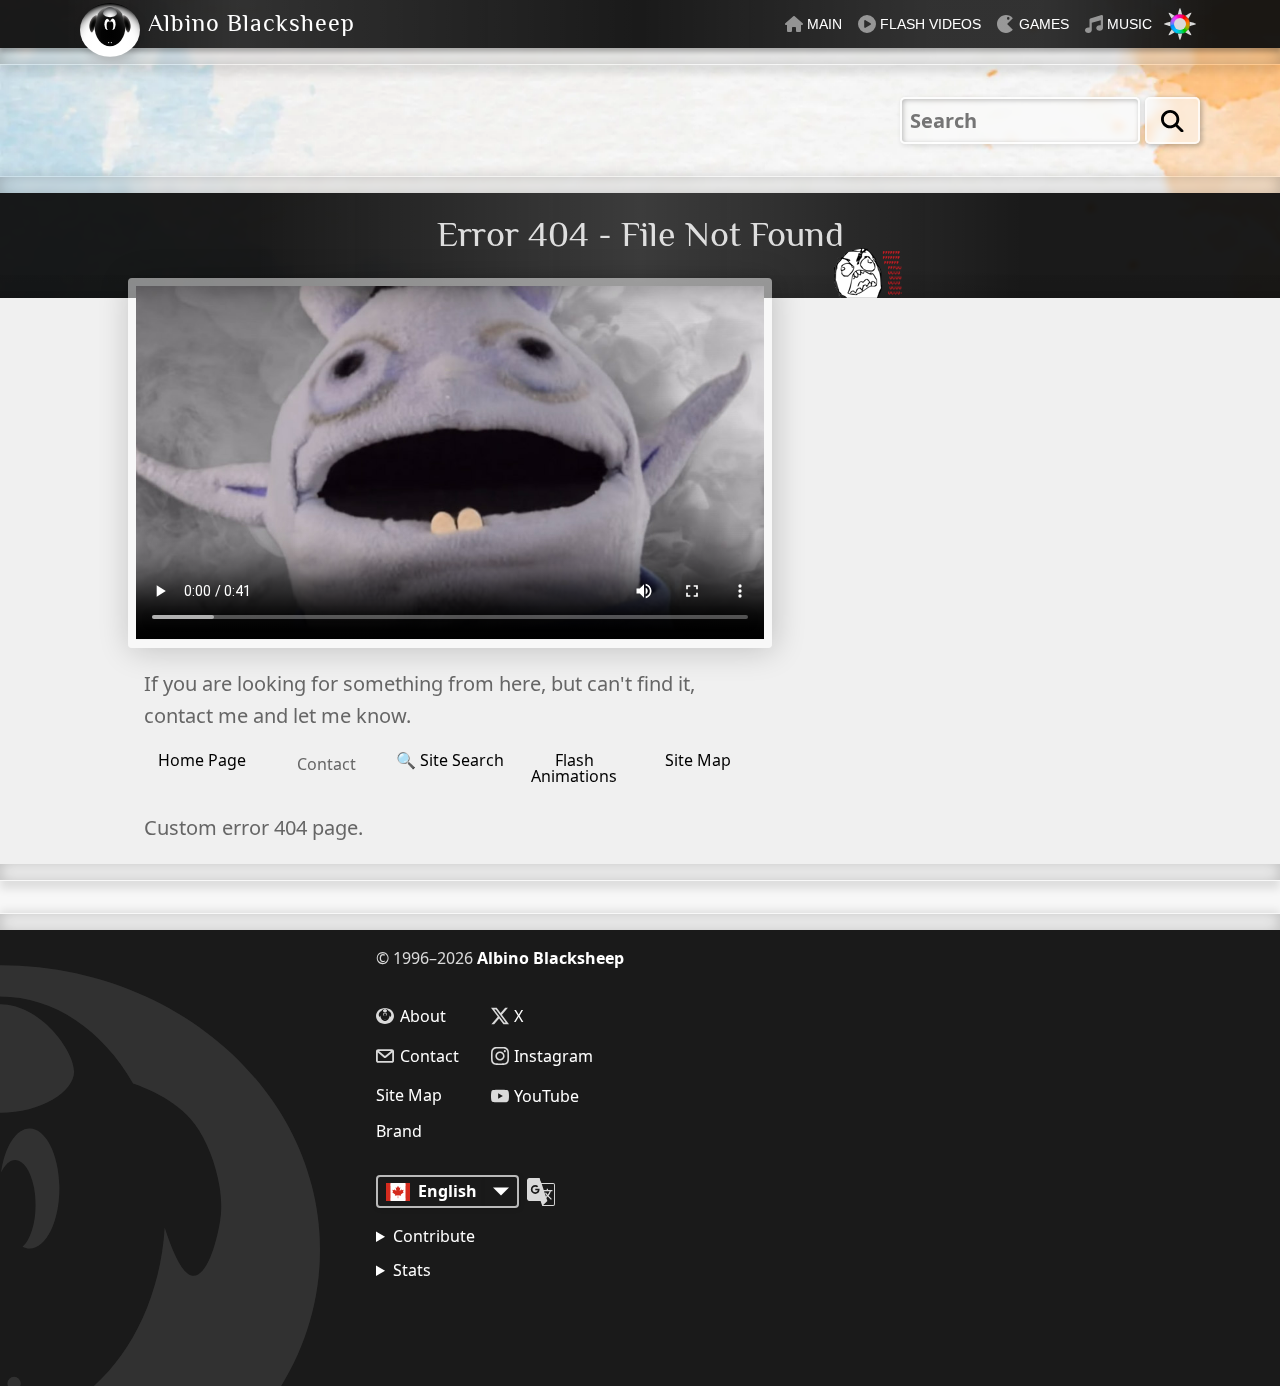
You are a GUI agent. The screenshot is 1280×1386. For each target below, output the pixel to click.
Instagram (553, 1056)
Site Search (450, 760)
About (423, 1016)
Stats (412, 1270)
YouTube (546, 1096)
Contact (326, 764)
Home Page (202, 760)
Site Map (698, 760)
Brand (399, 1131)
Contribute (434, 1236)
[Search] (1172, 120)
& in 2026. (470, 1321)
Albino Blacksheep (550, 958)
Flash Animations (574, 768)
